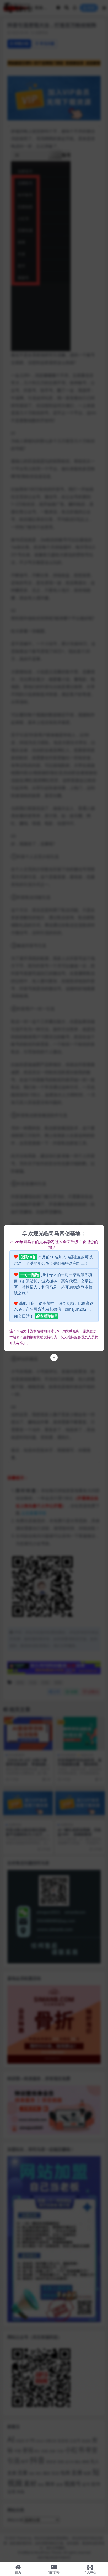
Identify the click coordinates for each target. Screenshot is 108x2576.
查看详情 (47, 1316)
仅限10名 (28, 1257)
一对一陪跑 (30, 1275)
